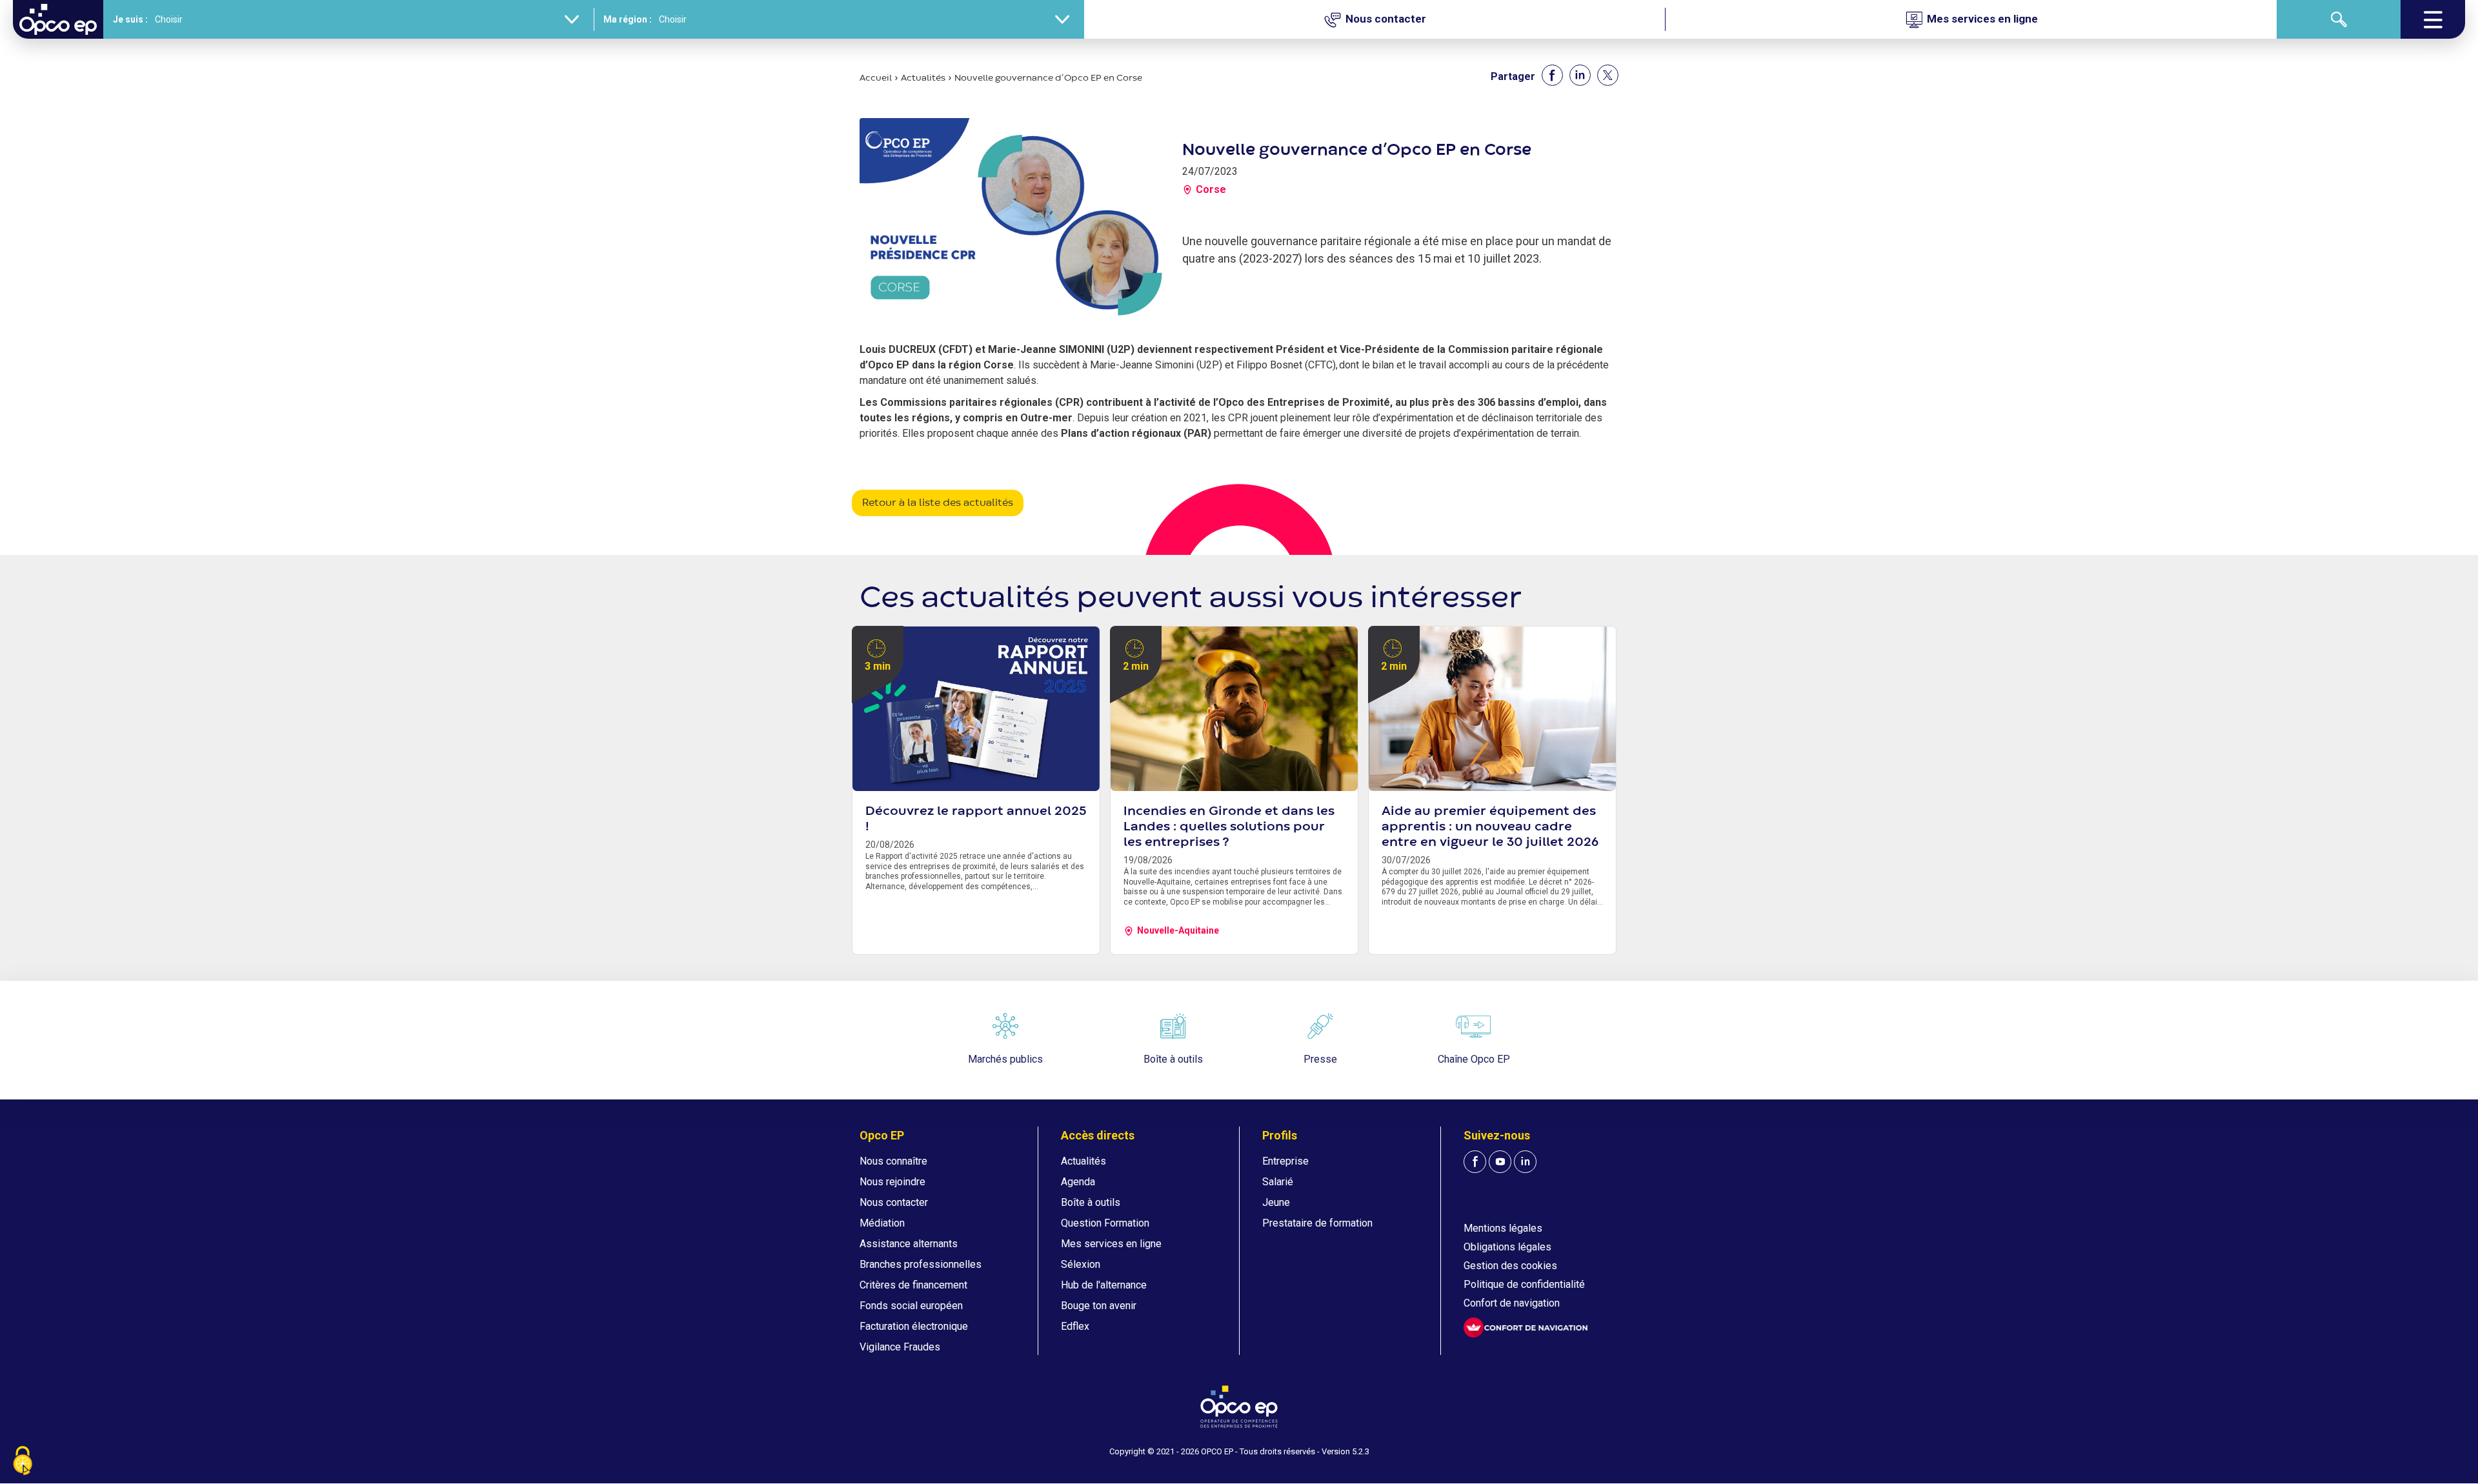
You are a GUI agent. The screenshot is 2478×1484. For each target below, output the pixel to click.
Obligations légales (1507, 1247)
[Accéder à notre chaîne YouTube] (1500, 1162)
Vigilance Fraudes (900, 1347)
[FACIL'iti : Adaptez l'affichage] (1526, 1328)
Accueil (876, 78)
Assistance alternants (909, 1244)
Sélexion (1081, 1264)
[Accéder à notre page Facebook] (1475, 1162)
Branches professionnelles (921, 1264)
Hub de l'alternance (1104, 1285)
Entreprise (1285, 1161)
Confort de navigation (1512, 1303)
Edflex (1075, 1326)
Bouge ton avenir (1099, 1306)
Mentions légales (1503, 1228)
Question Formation (1105, 1223)
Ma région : (628, 19)
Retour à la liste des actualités (938, 503)
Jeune (1276, 1202)
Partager (1513, 76)
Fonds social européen (911, 1306)
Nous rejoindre (892, 1182)
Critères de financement (913, 1285)
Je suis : (130, 19)
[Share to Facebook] (1552, 75)
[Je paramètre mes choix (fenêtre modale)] (23, 1462)
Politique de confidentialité (1524, 1284)
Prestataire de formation (1317, 1223)
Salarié (1278, 1182)
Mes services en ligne (1111, 1244)
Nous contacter (894, 1202)
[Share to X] (1608, 75)
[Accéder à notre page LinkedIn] (1525, 1162)
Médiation (882, 1223)
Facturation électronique (914, 1326)
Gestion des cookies (1510, 1266)
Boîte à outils (1091, 1202)
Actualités (923, 78)
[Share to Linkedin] (1580, 75)
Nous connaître (893, 1161)
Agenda (1078, 1182)
